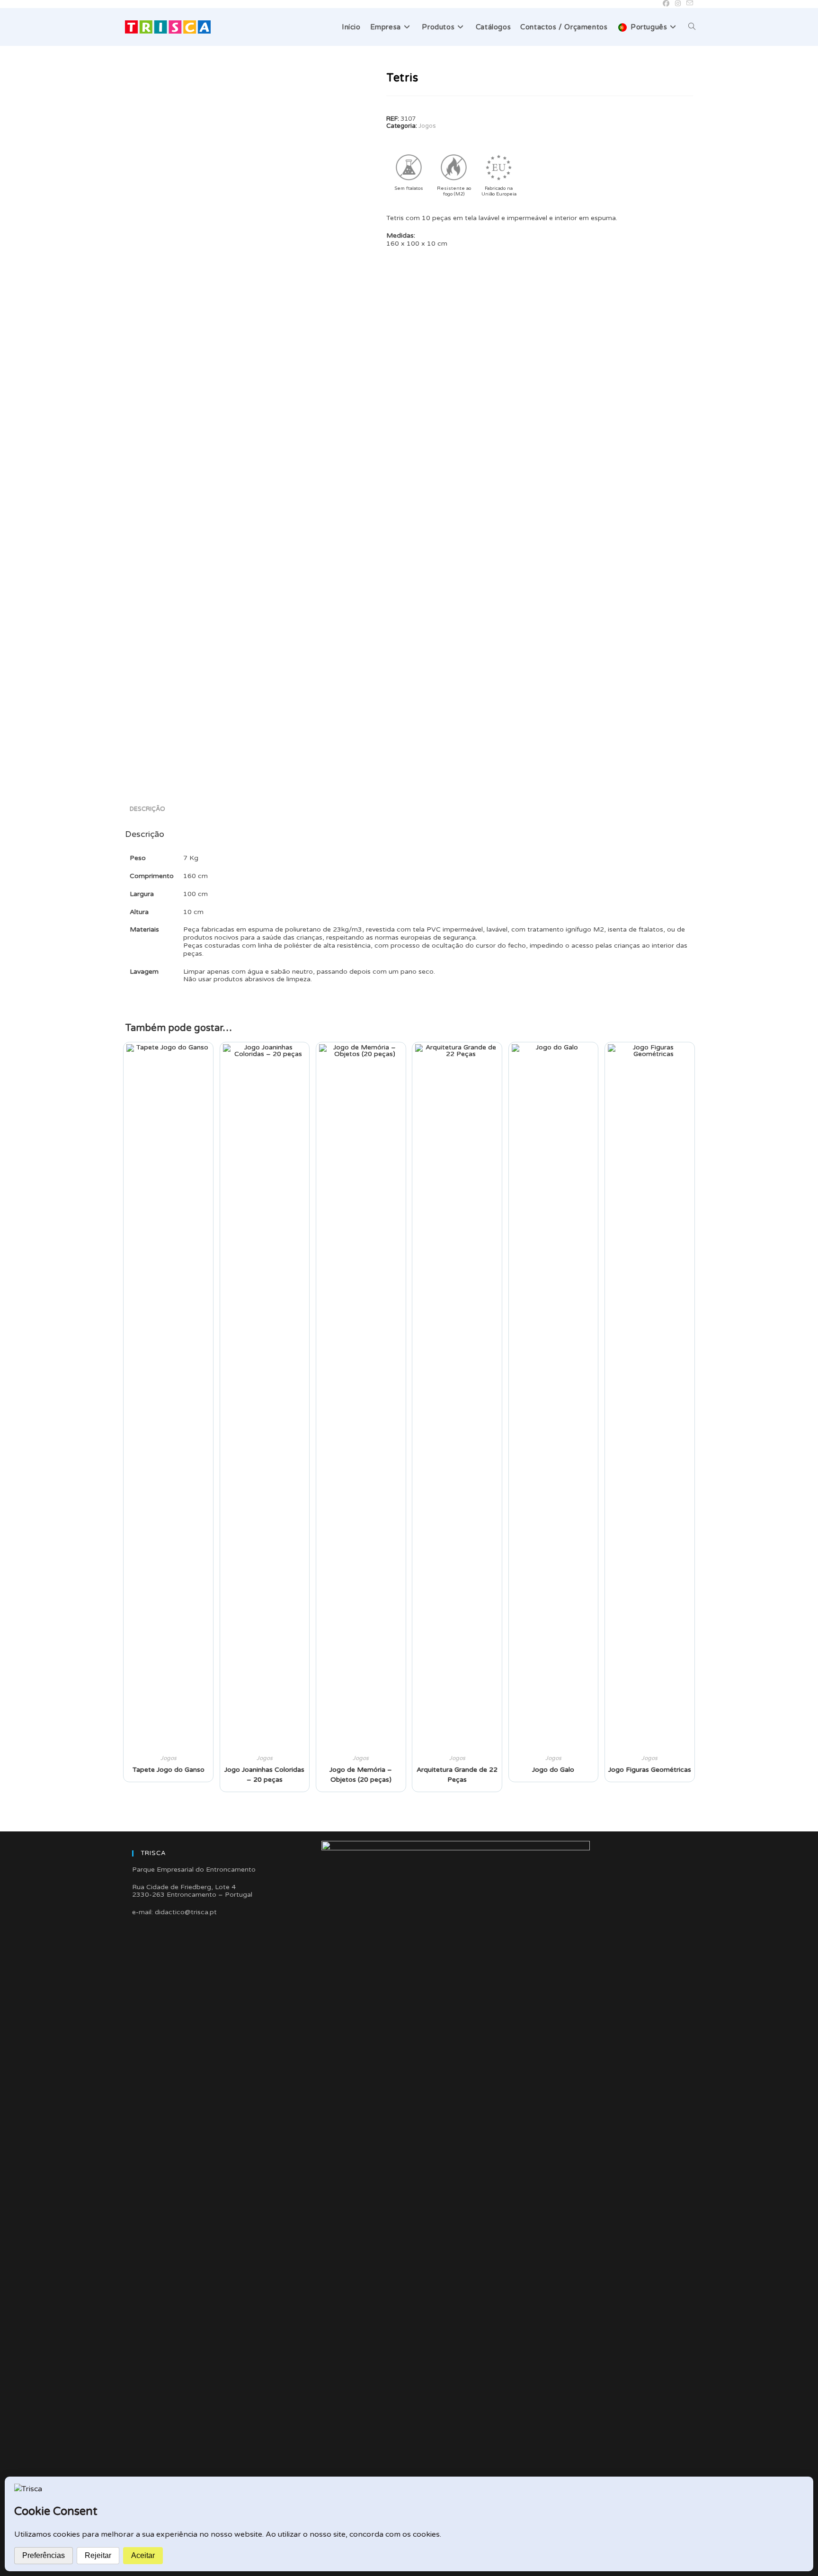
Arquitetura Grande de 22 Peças (457, 1775)
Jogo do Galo (553, 1770)
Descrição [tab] (147, 809)
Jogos (427, 126)
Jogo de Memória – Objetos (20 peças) (361, 1775)
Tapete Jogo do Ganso (169, 1770)
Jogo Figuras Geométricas (650, 1770)
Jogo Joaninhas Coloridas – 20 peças (264, 1775)
